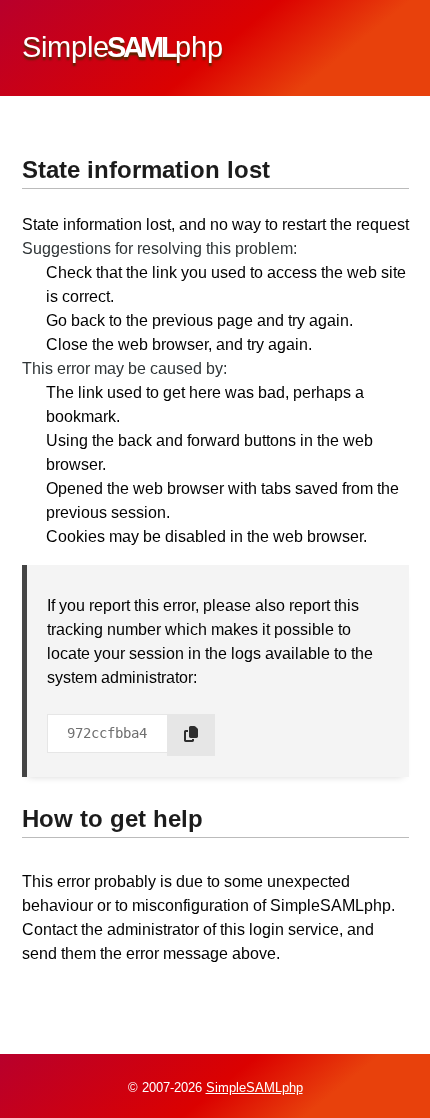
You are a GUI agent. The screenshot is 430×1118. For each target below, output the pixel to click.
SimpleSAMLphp (254, 1087)
